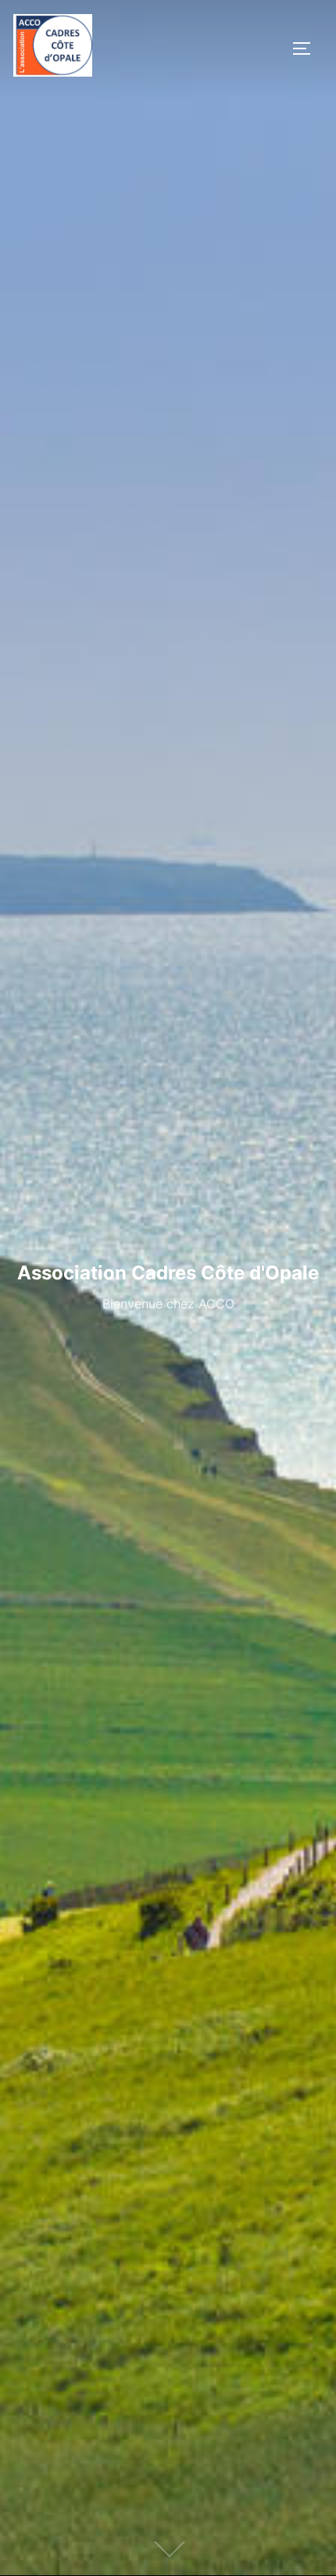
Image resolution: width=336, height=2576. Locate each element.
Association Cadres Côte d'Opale (168, 1273)
